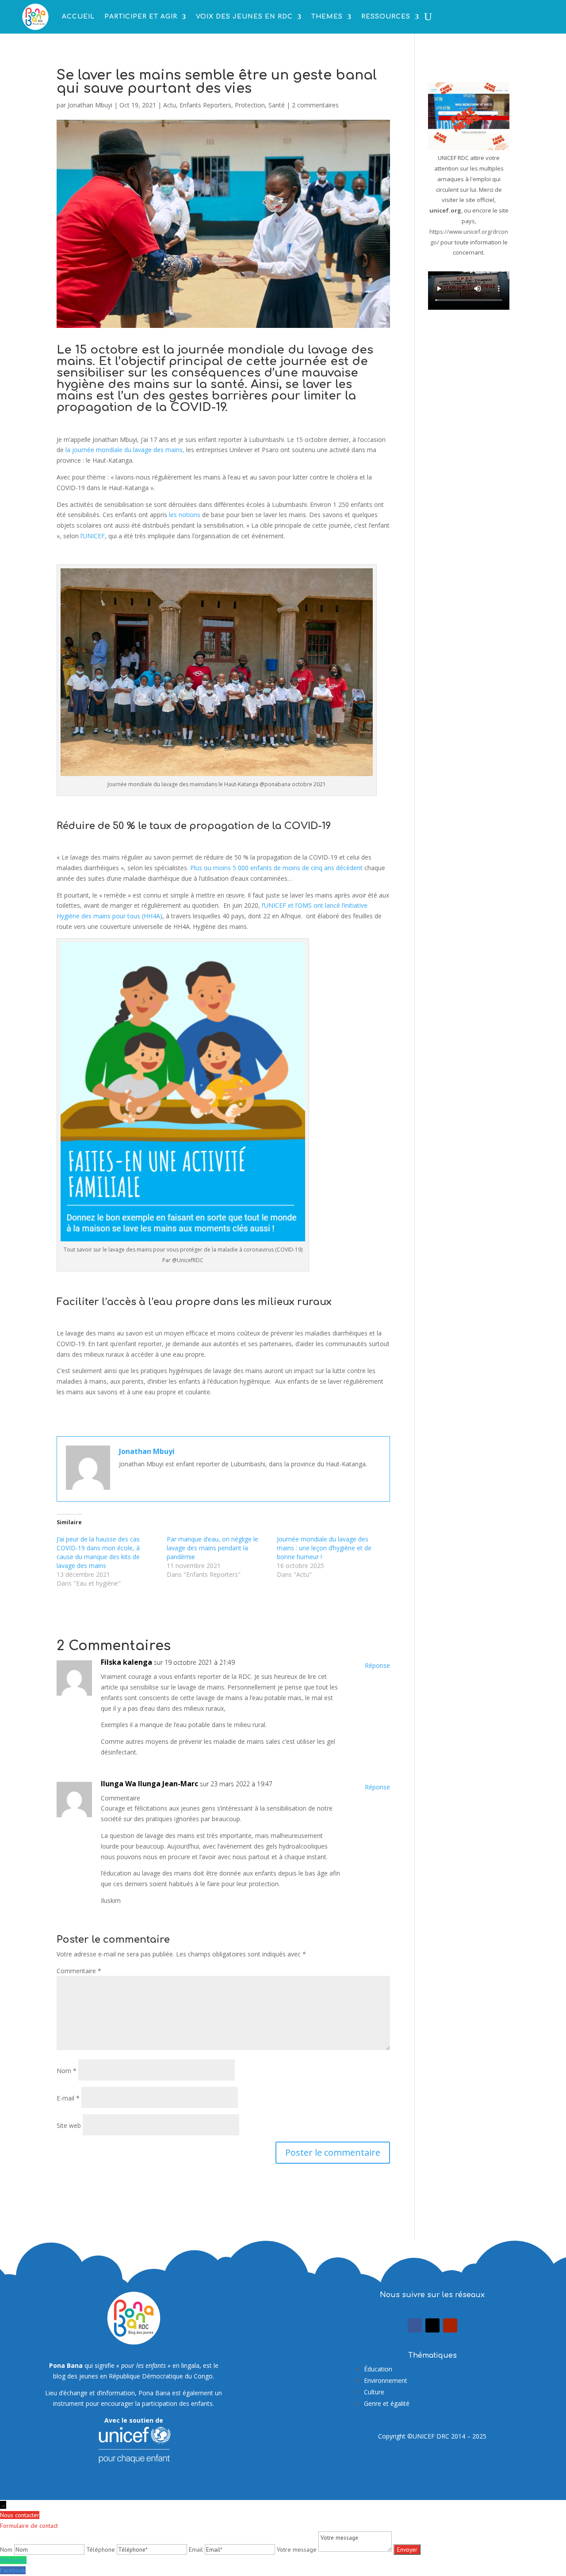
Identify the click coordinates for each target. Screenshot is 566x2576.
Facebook (13, 2570)
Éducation (378, 2369)
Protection (250, 105)
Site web (69, 2125)
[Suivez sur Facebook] (415, 2325)
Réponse (377, 1665)
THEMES (327, 17)
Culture (374, 2392)
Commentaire (79, 1971)
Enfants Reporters (205, 105)
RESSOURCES (386, 17)
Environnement (386, 2380)
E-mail (68, 2098)
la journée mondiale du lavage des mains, (124, 450)
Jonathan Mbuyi (90, 105)
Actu (170, 105)
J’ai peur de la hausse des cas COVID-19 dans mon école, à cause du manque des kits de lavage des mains (98, 1552)
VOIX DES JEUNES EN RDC (244, 17)
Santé (277, 105)
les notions (185, 515)
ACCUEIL (78, 17)
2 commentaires (315, 105)
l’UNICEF (92, 536)
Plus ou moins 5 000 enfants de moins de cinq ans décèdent (276, 868)
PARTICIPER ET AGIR (141, 17)
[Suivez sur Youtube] (450, 2325)
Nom (67, 2071)
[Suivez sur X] (432, 2325)
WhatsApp (13, 2560)
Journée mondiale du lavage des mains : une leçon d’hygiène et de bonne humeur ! (324, 1548)
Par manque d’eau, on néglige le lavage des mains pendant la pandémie (212, 1548)
